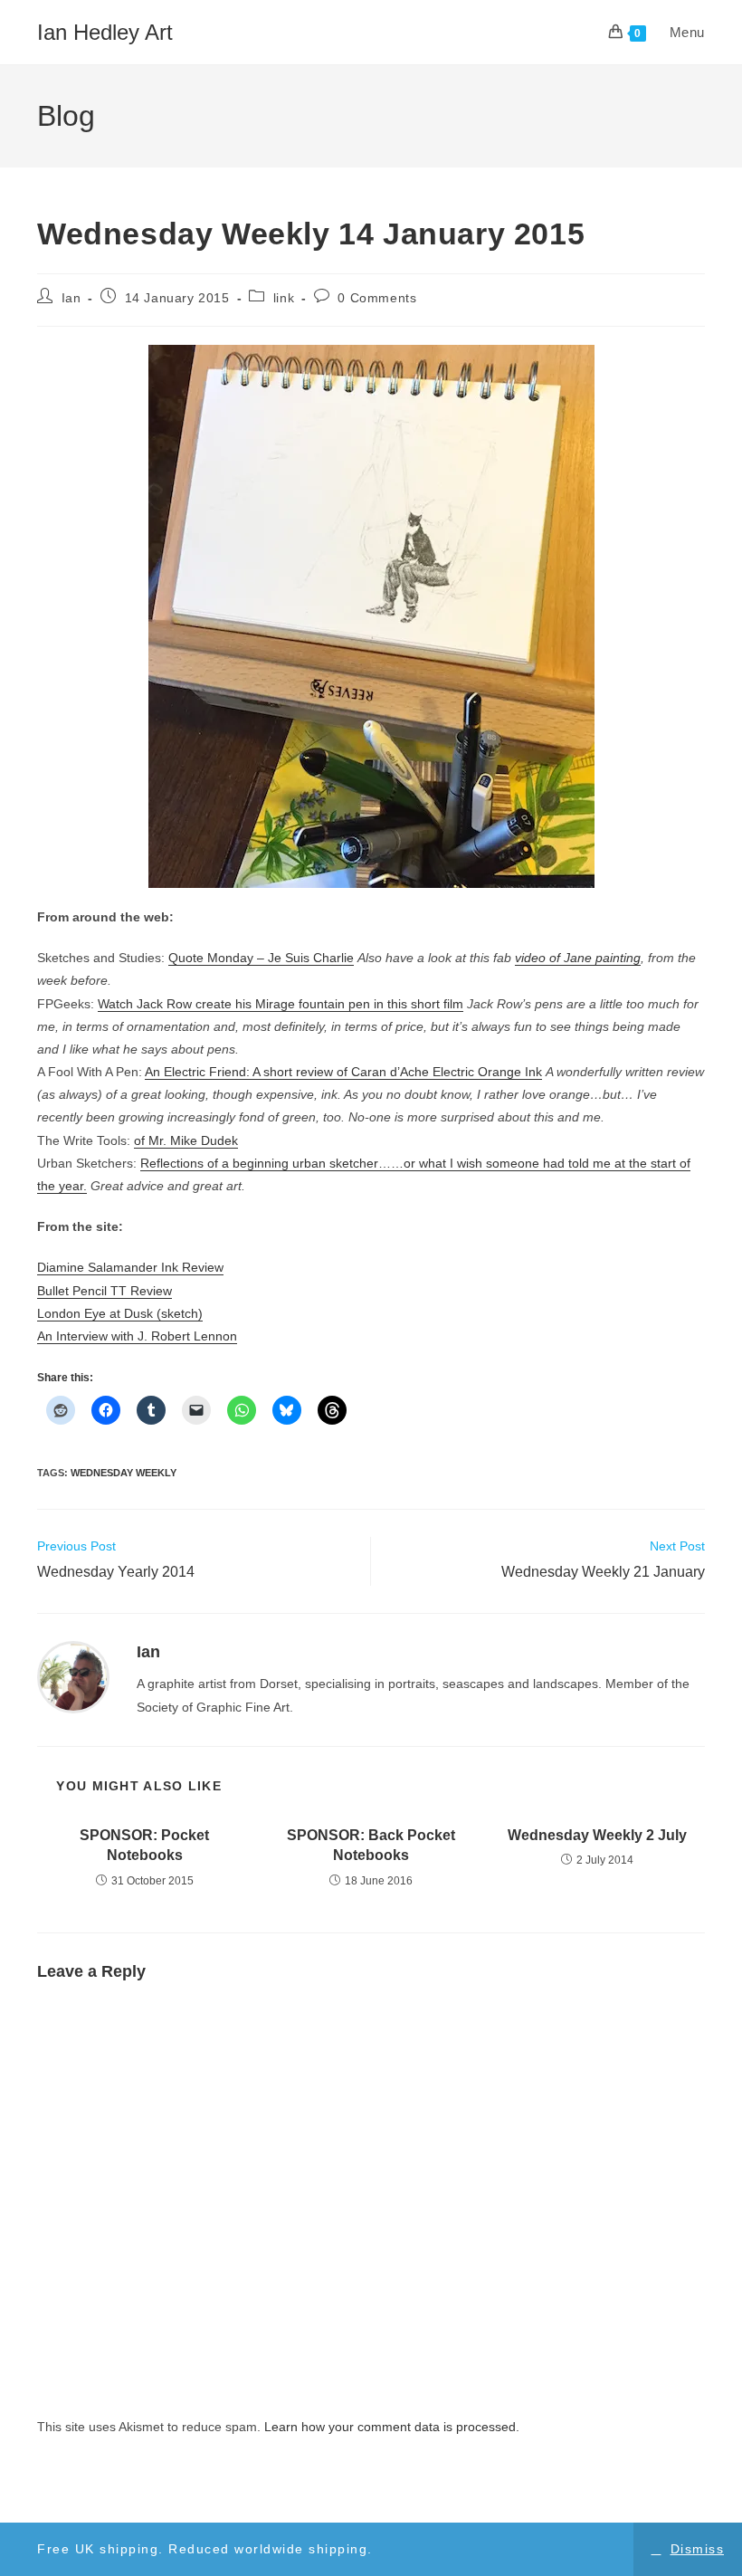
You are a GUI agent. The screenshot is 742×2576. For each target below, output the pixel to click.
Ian (71, 298)
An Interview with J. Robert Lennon (137, 1336)
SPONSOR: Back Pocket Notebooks (371, 1845)
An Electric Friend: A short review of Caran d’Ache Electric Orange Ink (343, 1072)
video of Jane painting (578, 958)
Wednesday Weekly (124, 1473)
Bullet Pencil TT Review (105, 1291)
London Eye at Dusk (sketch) (120, 1313)
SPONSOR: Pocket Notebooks (144, 1845)
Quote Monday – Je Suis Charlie (261, 958)
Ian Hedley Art (105, 32)
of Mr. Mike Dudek (186, 1140)
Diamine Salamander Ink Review (130, 1267)
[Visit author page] (73, 1676)
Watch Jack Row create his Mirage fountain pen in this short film (281, 1004)
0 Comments (377, 298)
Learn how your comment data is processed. (392, 2427)
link (284, 298)
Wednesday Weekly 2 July (597, 1835)
